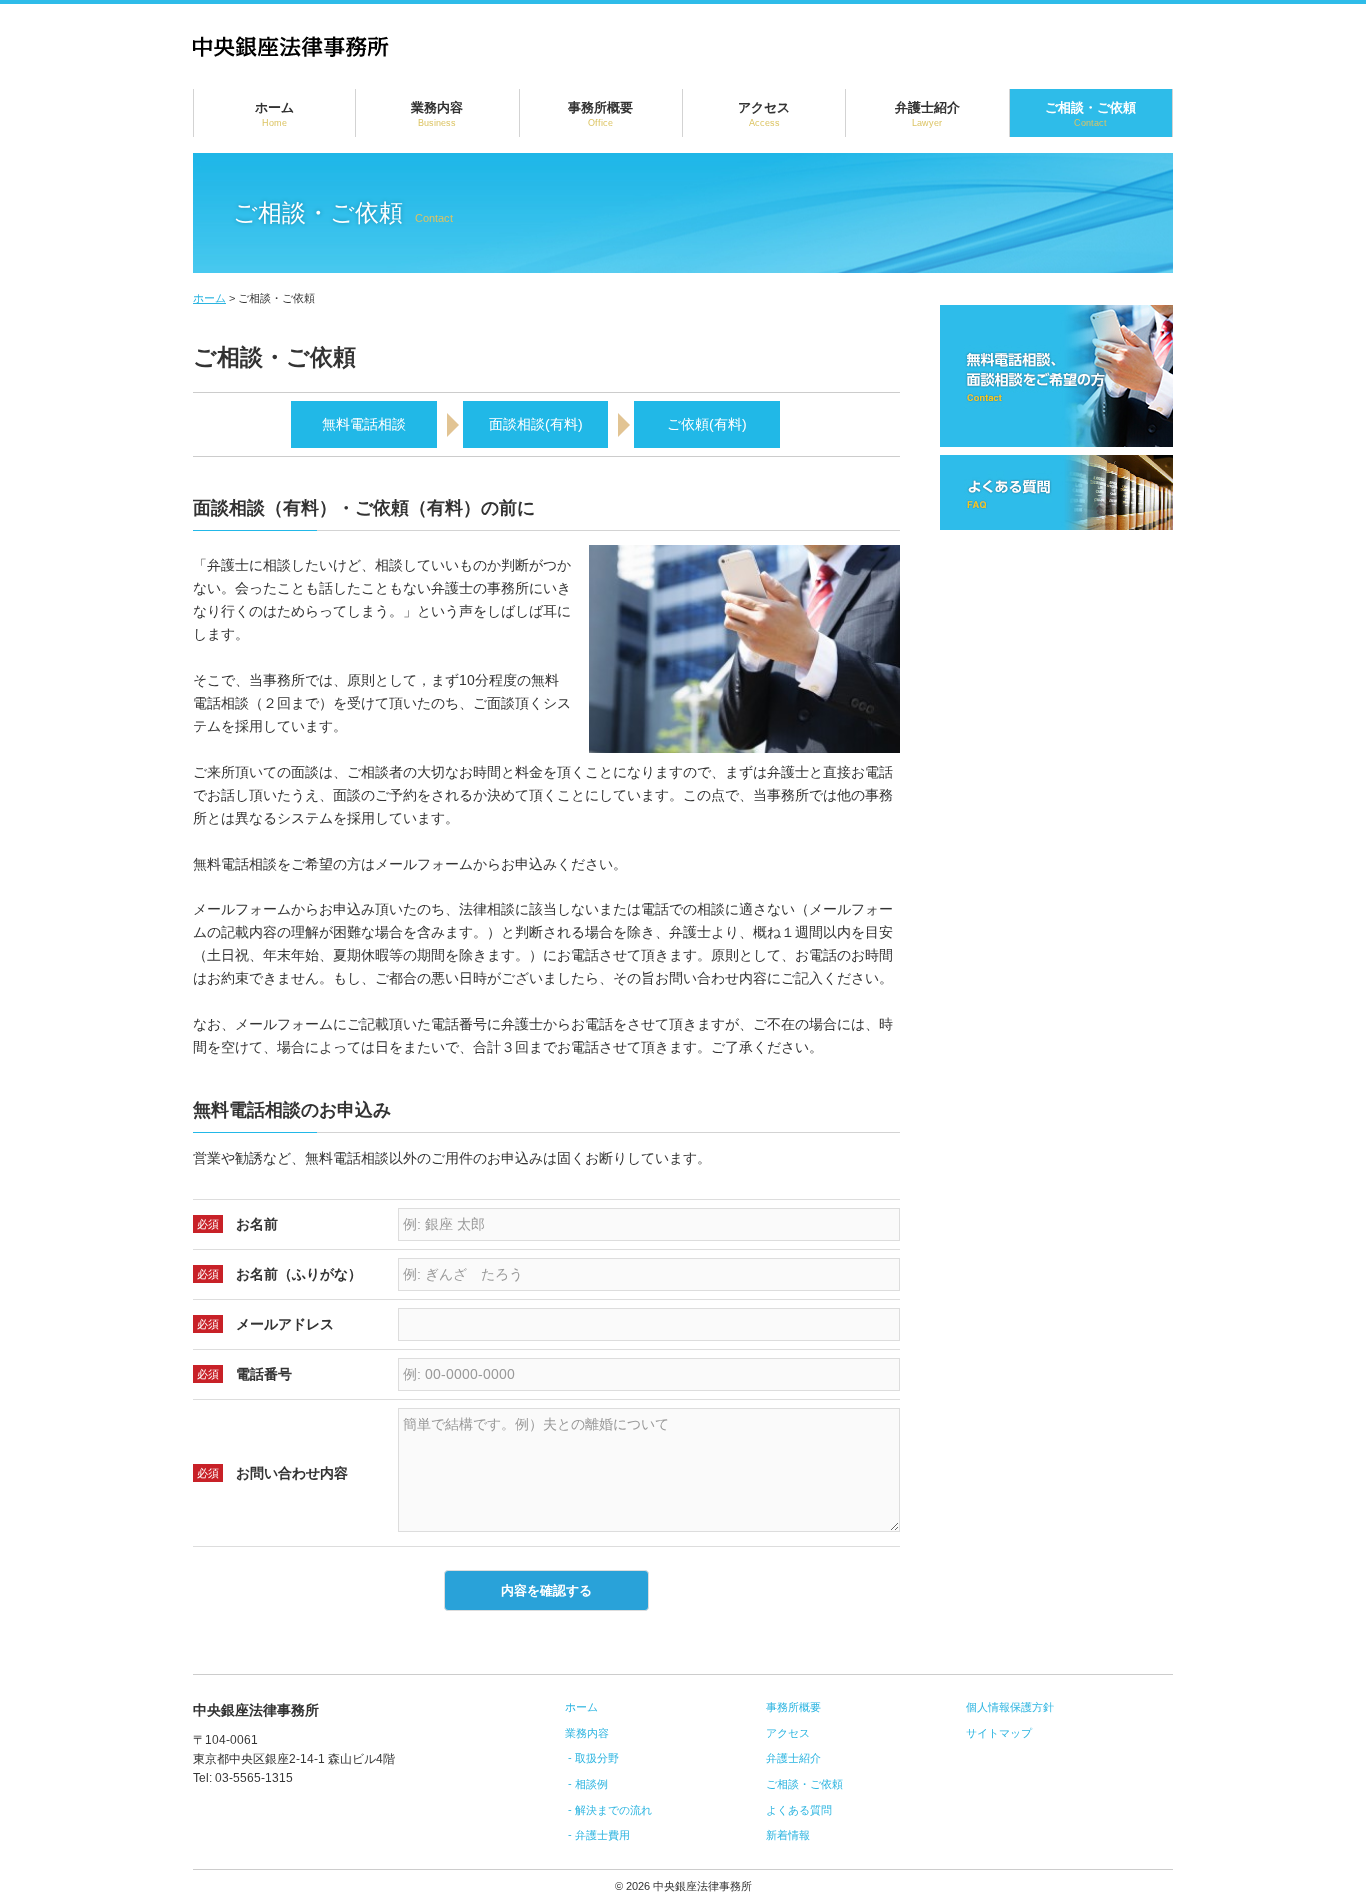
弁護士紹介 (927, 114)
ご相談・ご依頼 (1090, 114)
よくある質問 (799, 1810)
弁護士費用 (602, 1835)
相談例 (591, 1784)
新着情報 (788, 1835)
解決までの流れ (613, 1810)
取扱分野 (597, 1758)
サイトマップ (999, 1733)
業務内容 (437, 114)
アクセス (764, 114)
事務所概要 (600, 114)
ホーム (274, 114)
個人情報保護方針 (1010, 1707)
